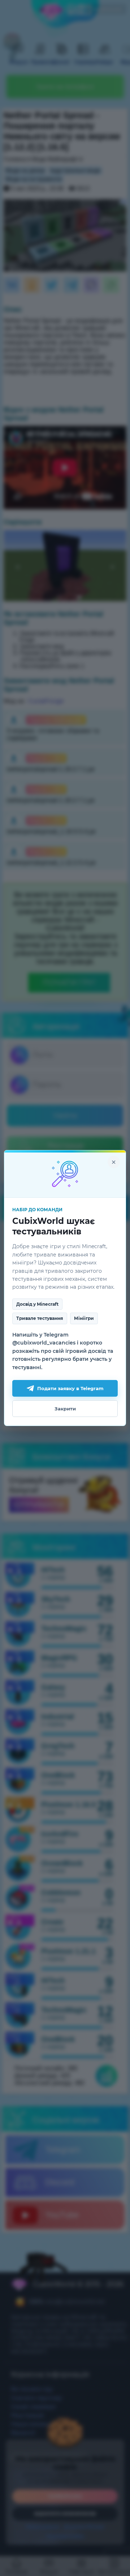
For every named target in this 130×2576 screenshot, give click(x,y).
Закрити (65, 1409)
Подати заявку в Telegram (70, 1388)
